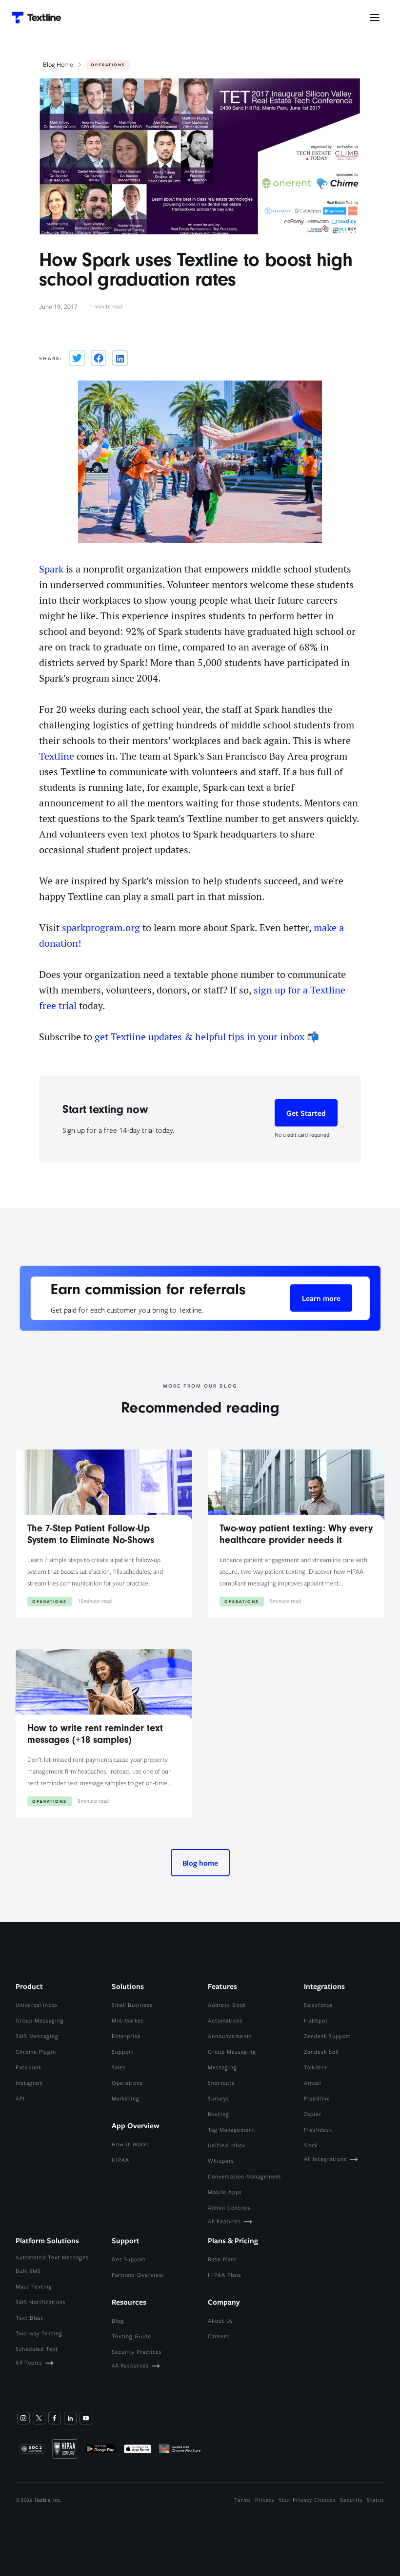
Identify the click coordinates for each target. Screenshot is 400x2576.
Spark (51, 569)
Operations (127, 2083)
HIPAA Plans (225, 2275)
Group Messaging (40, 2020)
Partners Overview (138, 2275)
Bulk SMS (28, 2271)
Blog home (200, 1863)
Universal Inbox (37, 2005)
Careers (219, 2336)
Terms (243, 2500)
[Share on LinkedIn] (120, 358)
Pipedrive (317, 2098)
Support (123, 2051)
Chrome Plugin (36, 2051)
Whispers (221, 2161)
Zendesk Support (327, 2036)
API (20, 2098)
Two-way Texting (39, 2333)
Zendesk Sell (321, 2051)
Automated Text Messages (52, 2257)
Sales (119, 2067)
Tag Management (231, 2129)
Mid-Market (128, 2020)
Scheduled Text (37, 2349)
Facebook (29, 2067)
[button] (375, 18)
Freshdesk (318, 2129)
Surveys (219, 2098)
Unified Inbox (227, 2145)
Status (376, 2500)
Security (351, 2500)
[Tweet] (77, 358)
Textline (57, 756)
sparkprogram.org (101, 928)
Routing (219, 2114)
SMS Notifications (41, 2302)
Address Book (227, 2005)
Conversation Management (245, 2176)
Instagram (29, 2083)
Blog (118, 2320)
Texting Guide (131, 2336)
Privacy (265, 2500)
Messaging (222, 2067)
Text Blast (30, 2318)
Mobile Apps (225, 2192)
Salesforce (318, 2005)
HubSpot (316, 2020)
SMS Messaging (37, 2036)
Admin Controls (229, 2207)
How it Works (130, 2144)
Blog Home (58, 64)
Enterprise (126, 2036)
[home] (36, 18)
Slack (311, 2145)
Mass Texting (34, 2286)
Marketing (126, 2098)
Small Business (132, 2005)
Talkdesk (316, 2067)
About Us (220, 2320)
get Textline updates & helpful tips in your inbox (200, 1037)
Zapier (313, 2114)
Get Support (129, 2259)
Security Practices (137, 2352)
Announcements (230, 2036)
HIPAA (120, 2160)
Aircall (312, 2083)
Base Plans (222, 2259)
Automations (225, 2020)
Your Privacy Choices (307, 2500)
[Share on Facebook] (99, 358)
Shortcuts (221, 2083)
